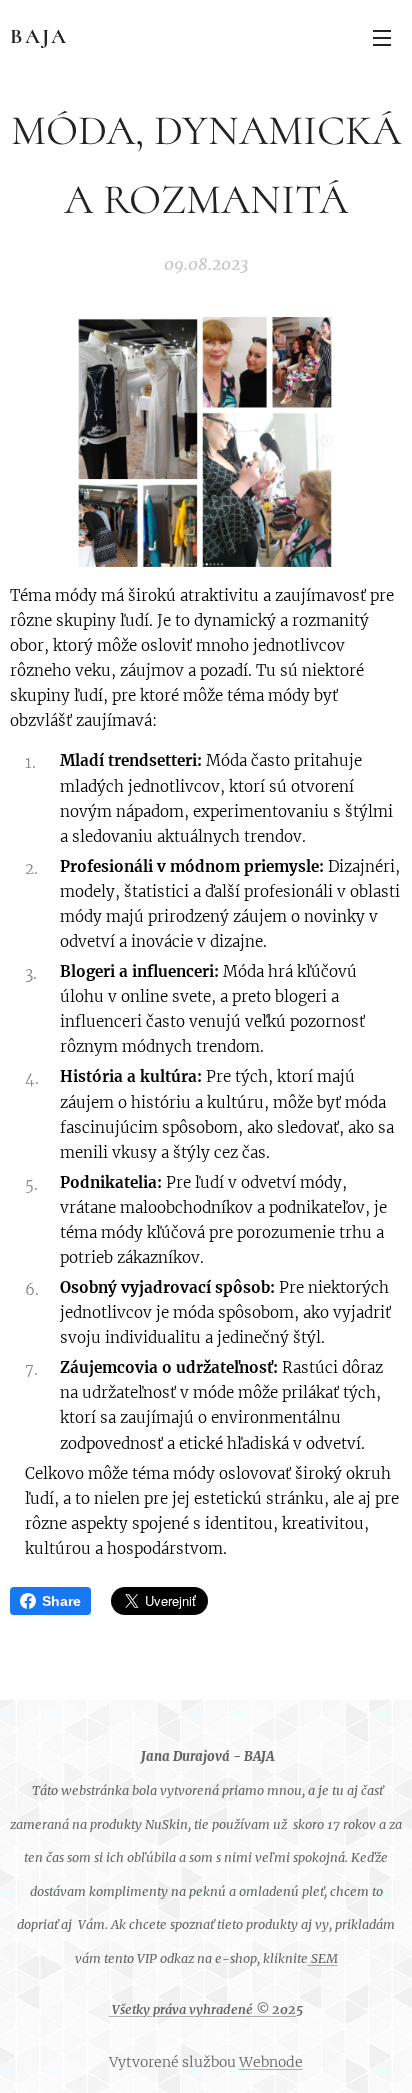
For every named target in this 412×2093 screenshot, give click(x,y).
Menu (382, 37)
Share (61, 1601)
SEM (323, 1958)
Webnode (271, 2062)
